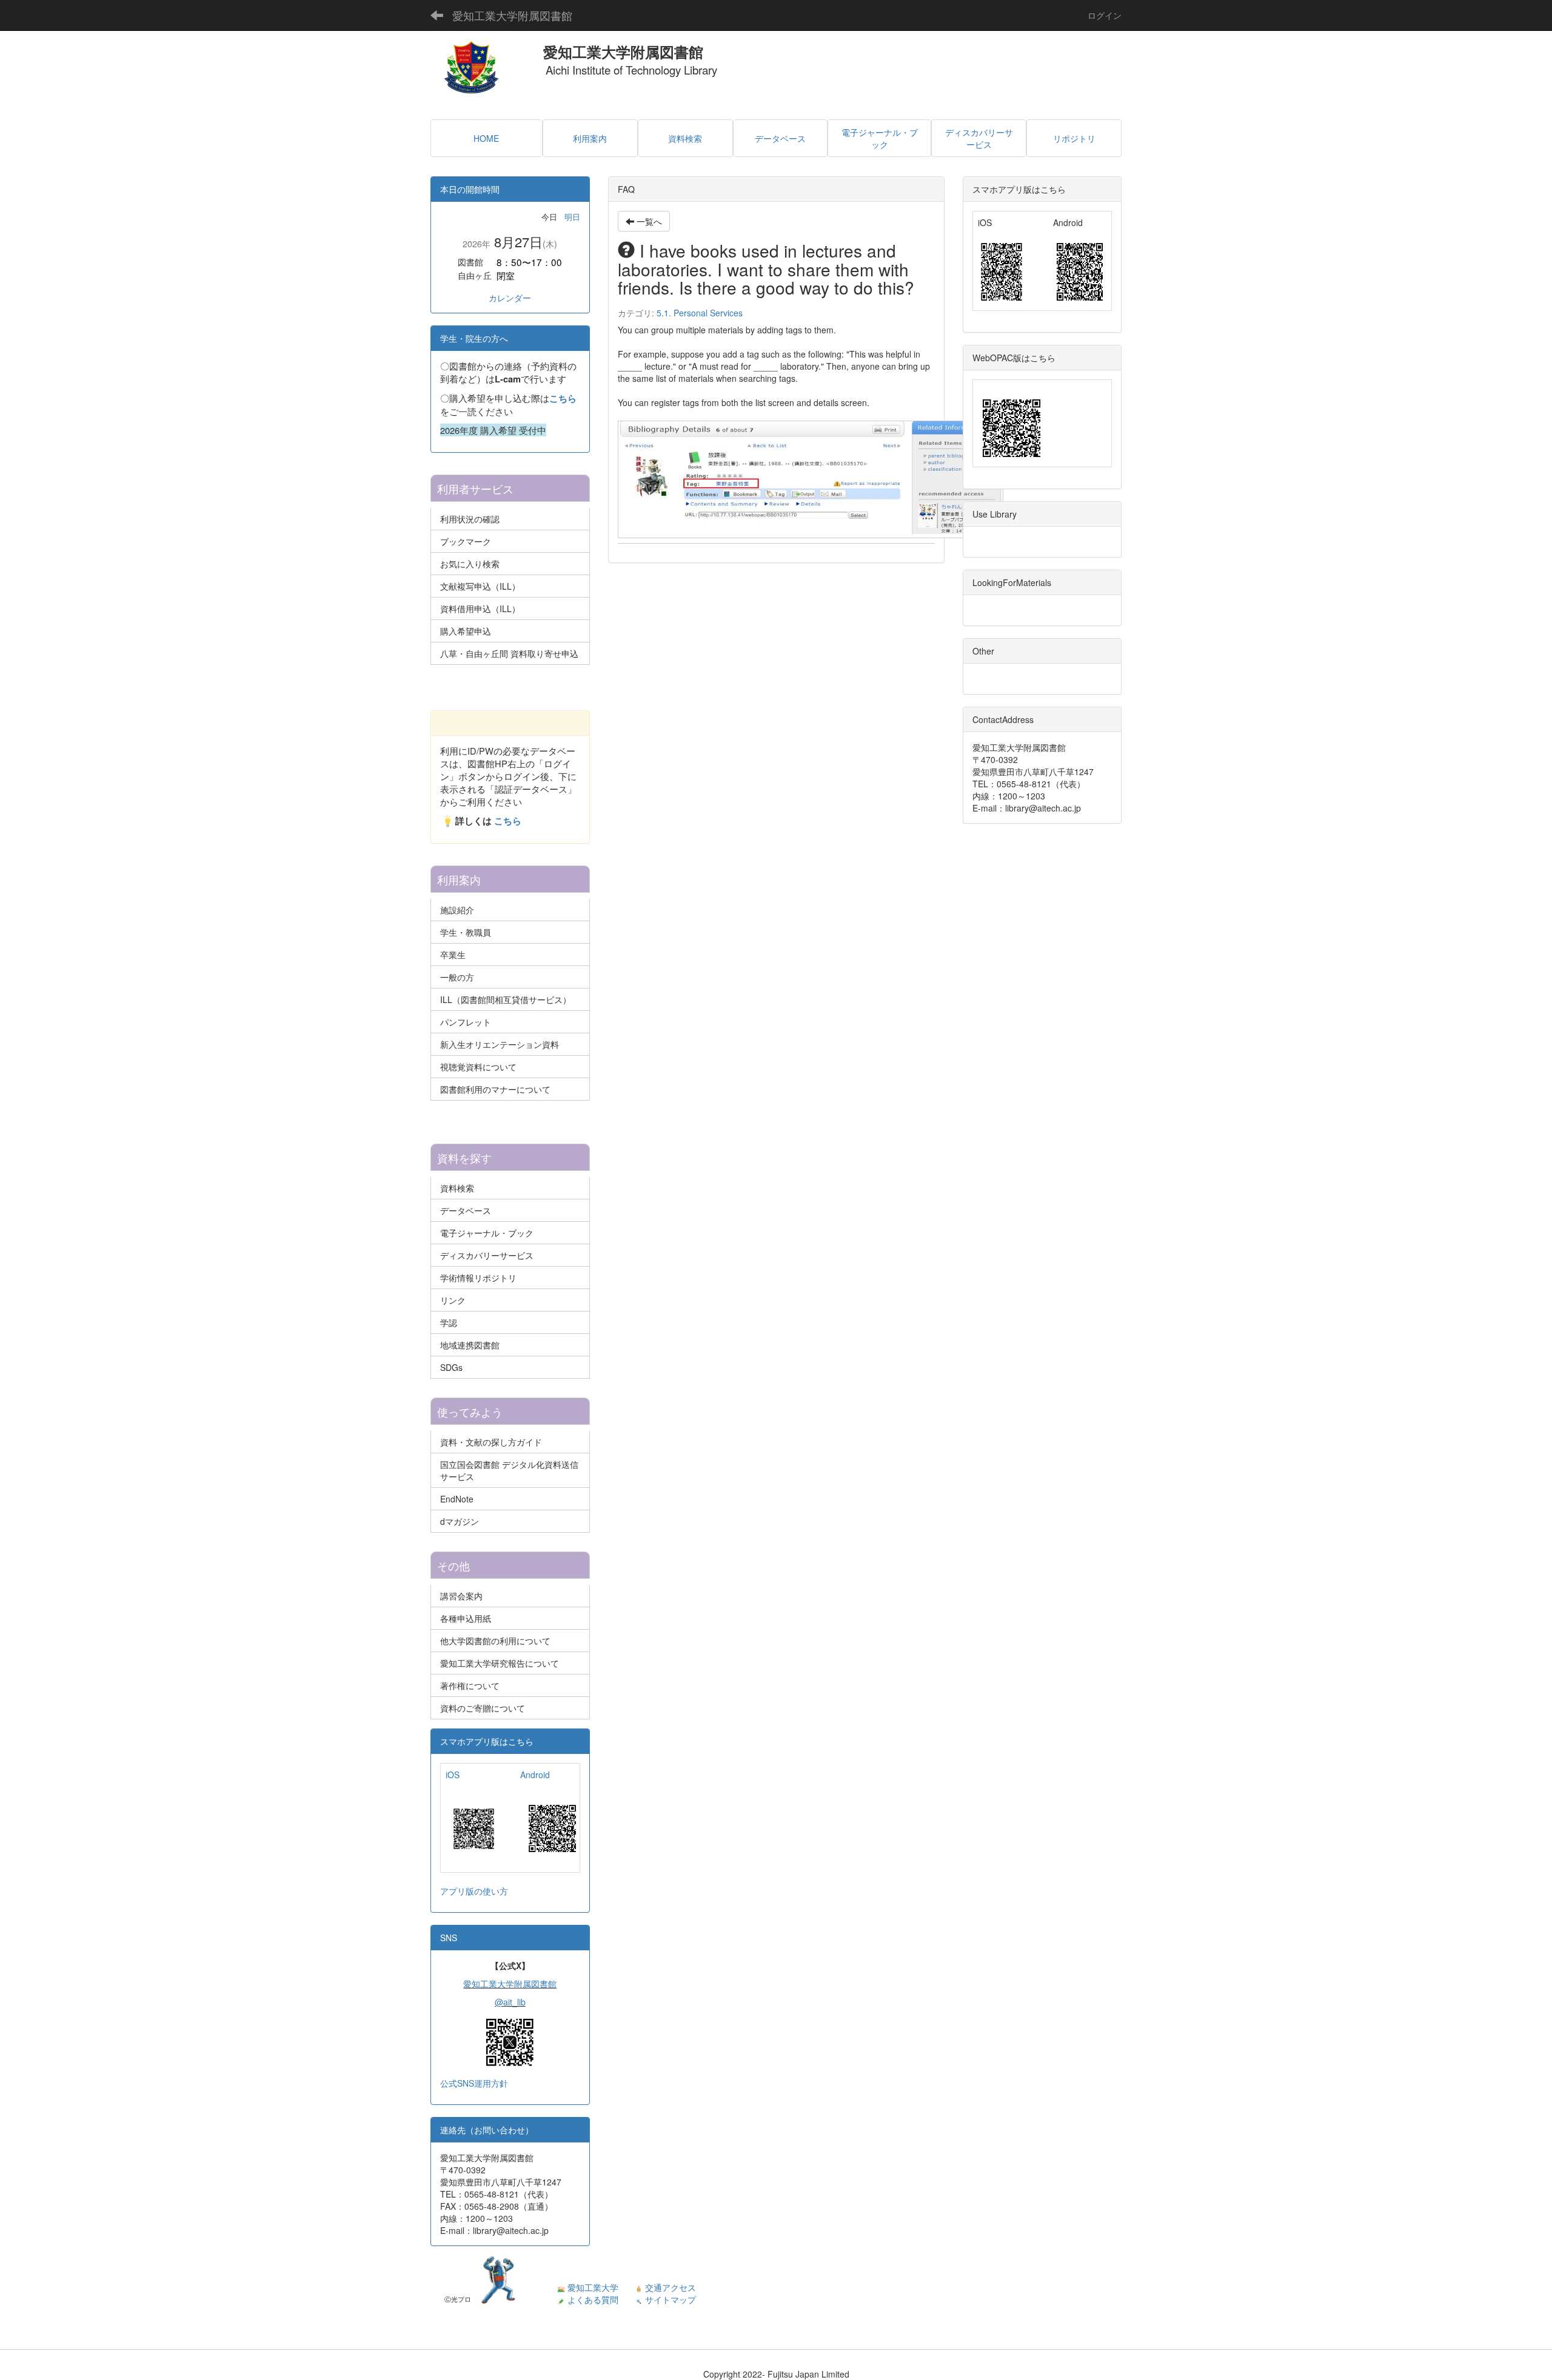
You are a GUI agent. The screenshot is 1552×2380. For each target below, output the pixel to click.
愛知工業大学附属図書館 (512, 15)
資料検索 (457, 1188)
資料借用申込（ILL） (480, 608)
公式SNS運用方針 (474, 2083)
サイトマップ (671, 2299)
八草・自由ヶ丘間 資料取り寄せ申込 (509, 653)
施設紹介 (457, 910)
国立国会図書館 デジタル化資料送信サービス (509, 1470)
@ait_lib (510, 2002)
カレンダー (510, 298)
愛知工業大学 (593, 2287)
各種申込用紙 (466, 1618)
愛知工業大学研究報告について (500, 1663)
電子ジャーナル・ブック (487, 1233)
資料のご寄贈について (483, 1708)
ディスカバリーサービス (487, 1255)
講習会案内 (461, 1596)
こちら (563, 398)
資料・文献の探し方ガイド (491, 1442)
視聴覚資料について (478, 1067)
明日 (572, 217)
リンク (453, 1300)
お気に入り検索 (470, 564)
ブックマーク (466, 541)
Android (535, 1775)
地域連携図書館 (470, 1345)
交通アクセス (671, 2287)
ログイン (1105, 15)
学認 (449, 1322)
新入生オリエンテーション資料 (500, 1044)
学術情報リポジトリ (478, 1278)
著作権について (470, 1685)
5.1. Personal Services (700, 313)
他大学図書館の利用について (495, 1641)
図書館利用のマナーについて (495, 1089)
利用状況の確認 (470, 519)
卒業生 (453, 955)
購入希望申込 (466, 631)
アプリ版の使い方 (474, 1891)
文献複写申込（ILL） (480, 586)
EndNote (457, 1499)
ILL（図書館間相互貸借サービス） (506, 999)
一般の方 (457, 977)
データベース (466, 1210)
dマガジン (460, 1521)
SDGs (451, 1367)
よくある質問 (593, 2299)
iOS (453, 1775)
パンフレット (466, 1022)
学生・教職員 (466, 932)
